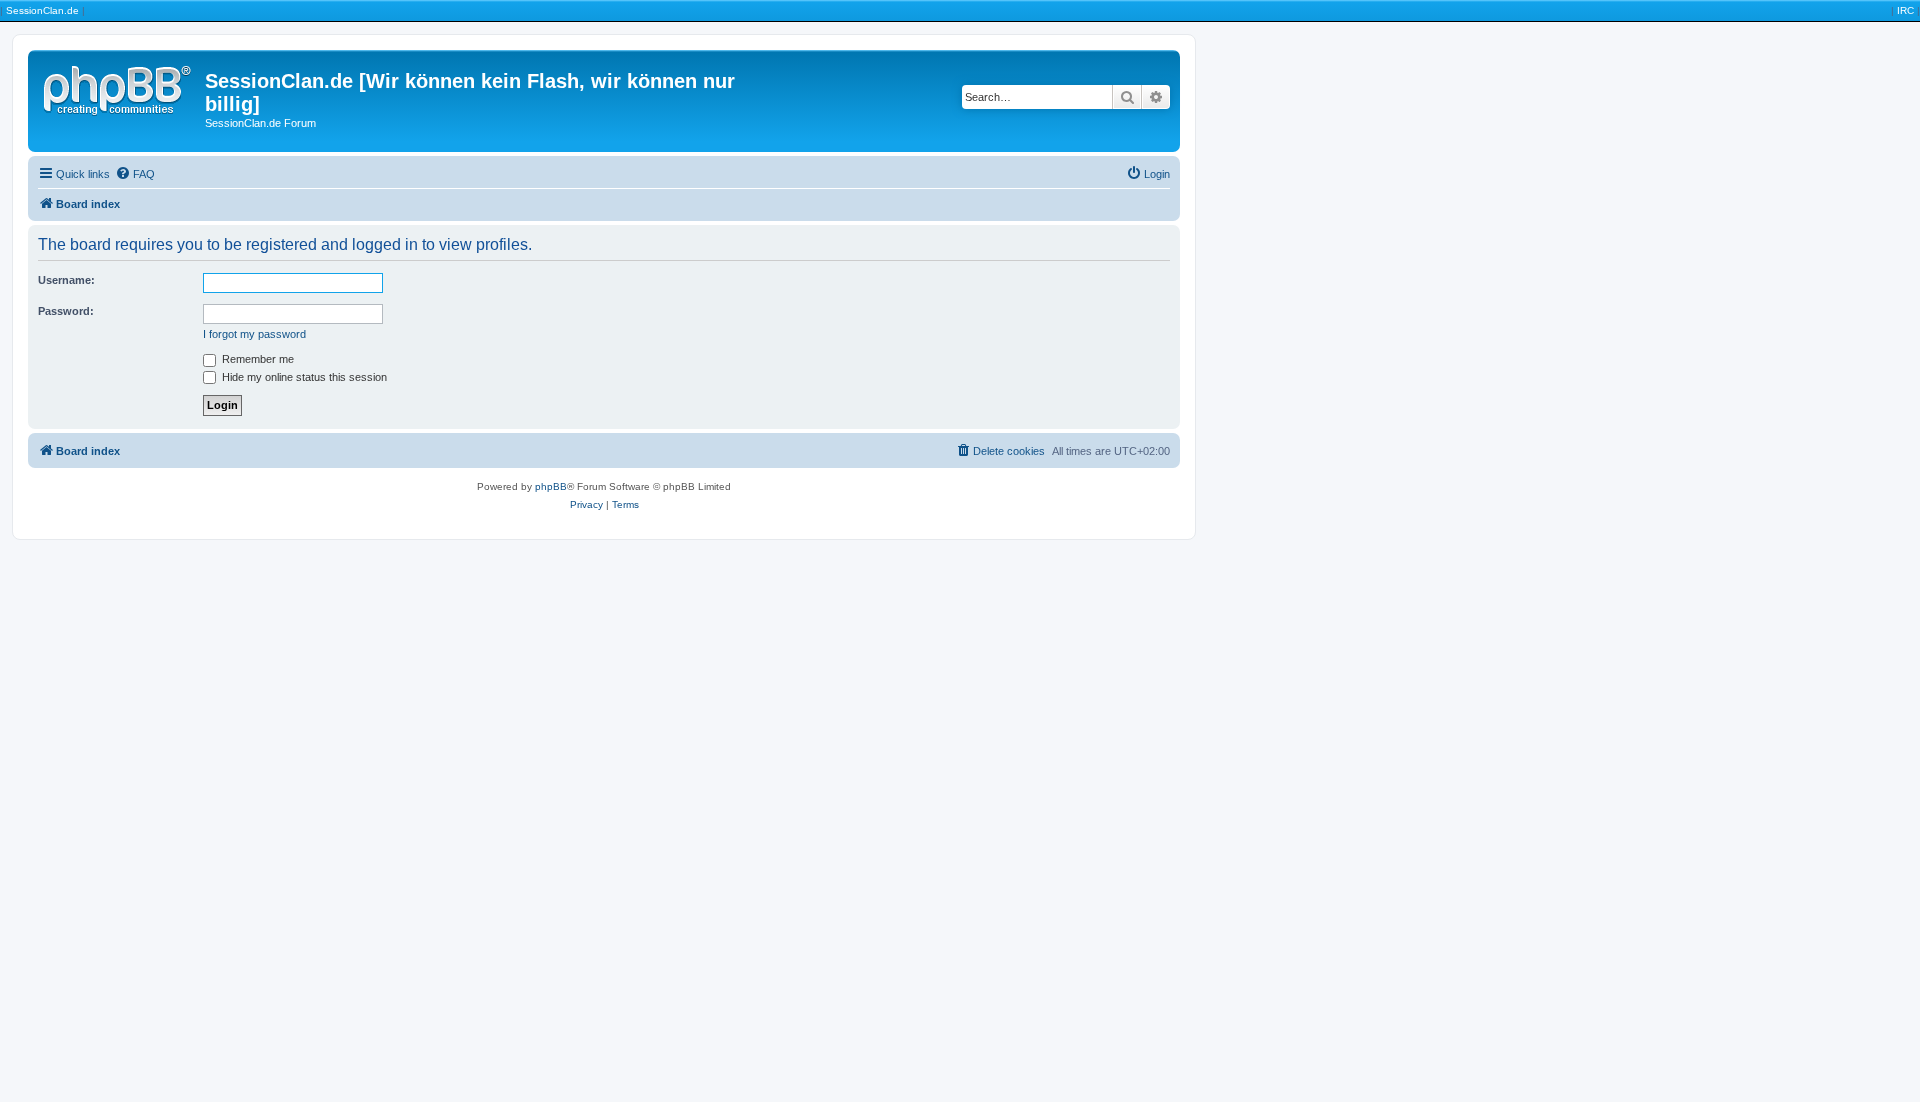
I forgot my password (254, 334)
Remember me (256, 359)
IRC (1905, 10)
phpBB (551, 486)
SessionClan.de (42, 10)
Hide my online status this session (303, 377)
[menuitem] (135, 174)
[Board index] (119, 87)
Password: (66, 311)
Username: (66, 280)
